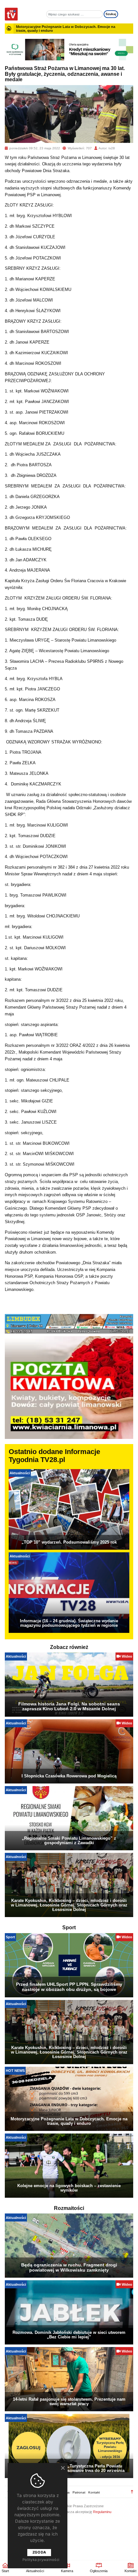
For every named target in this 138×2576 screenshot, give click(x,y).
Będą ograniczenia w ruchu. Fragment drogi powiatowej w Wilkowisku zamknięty (69, 2267)
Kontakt (94, 2492)
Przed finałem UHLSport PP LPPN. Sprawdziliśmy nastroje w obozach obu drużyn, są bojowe (69, 1987)
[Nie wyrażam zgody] (63, 2468)
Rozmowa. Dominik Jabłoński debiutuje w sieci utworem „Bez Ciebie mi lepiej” (69, 2335)
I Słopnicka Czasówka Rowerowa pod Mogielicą (69, 1776)
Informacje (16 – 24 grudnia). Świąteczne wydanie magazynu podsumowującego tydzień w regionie (69, 1623)
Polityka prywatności (41, 2560)
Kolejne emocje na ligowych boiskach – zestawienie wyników (69, 2188)
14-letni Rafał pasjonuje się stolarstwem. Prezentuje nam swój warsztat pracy (69, 2401)
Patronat (79, 2492)
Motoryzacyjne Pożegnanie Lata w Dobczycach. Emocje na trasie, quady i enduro (69, 2121)
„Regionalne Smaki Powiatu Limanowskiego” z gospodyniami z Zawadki (69, 1840)
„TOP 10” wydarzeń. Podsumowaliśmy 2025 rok (69, 1542)
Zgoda (39, 2552)
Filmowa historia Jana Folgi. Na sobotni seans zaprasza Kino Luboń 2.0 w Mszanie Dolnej (69, 1706)
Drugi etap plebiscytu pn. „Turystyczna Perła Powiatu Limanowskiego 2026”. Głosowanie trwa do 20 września (69, 2468)
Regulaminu (102, 2512)
